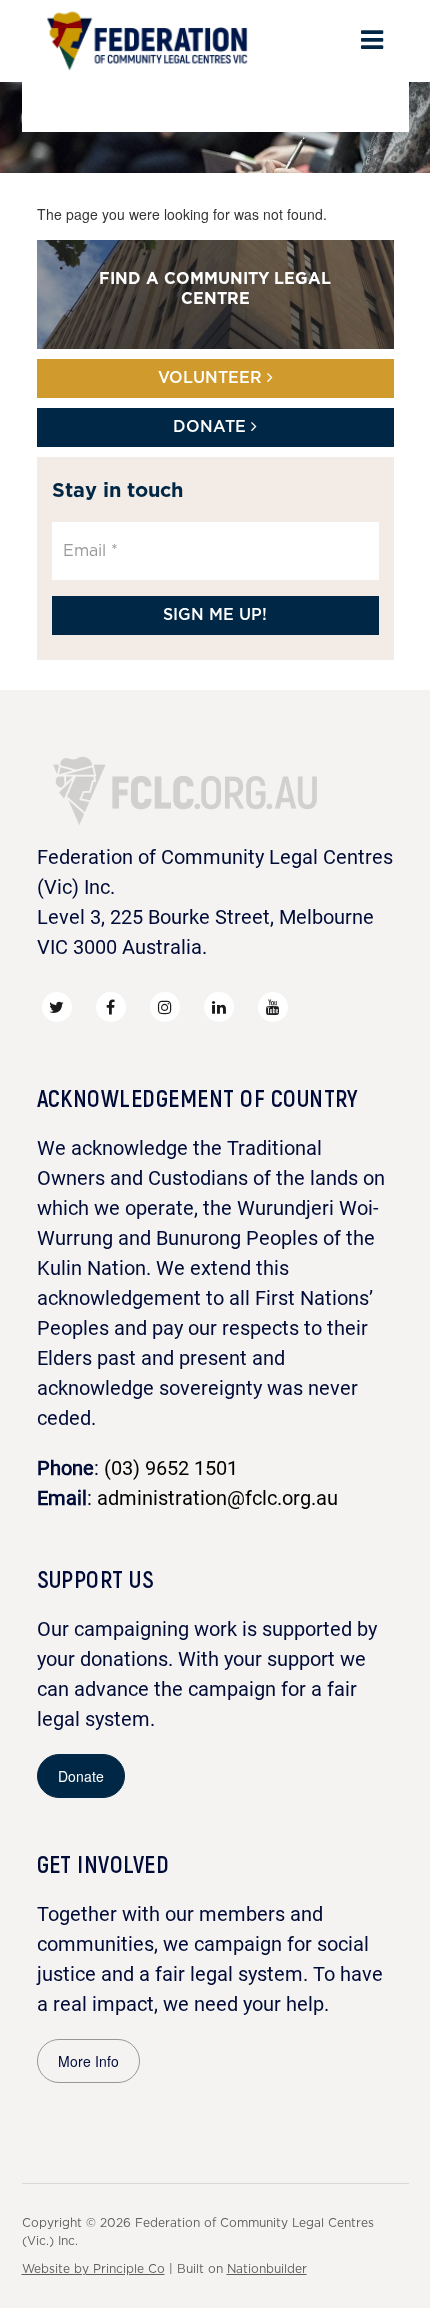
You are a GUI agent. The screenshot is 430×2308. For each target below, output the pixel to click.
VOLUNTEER (212, 378)
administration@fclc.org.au (217, 1498)
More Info (88, 2061)
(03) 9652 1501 (171, 1468)
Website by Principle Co (93, 2269)
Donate (81, 1776)
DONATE (212, 427)
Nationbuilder (267, 2269)
